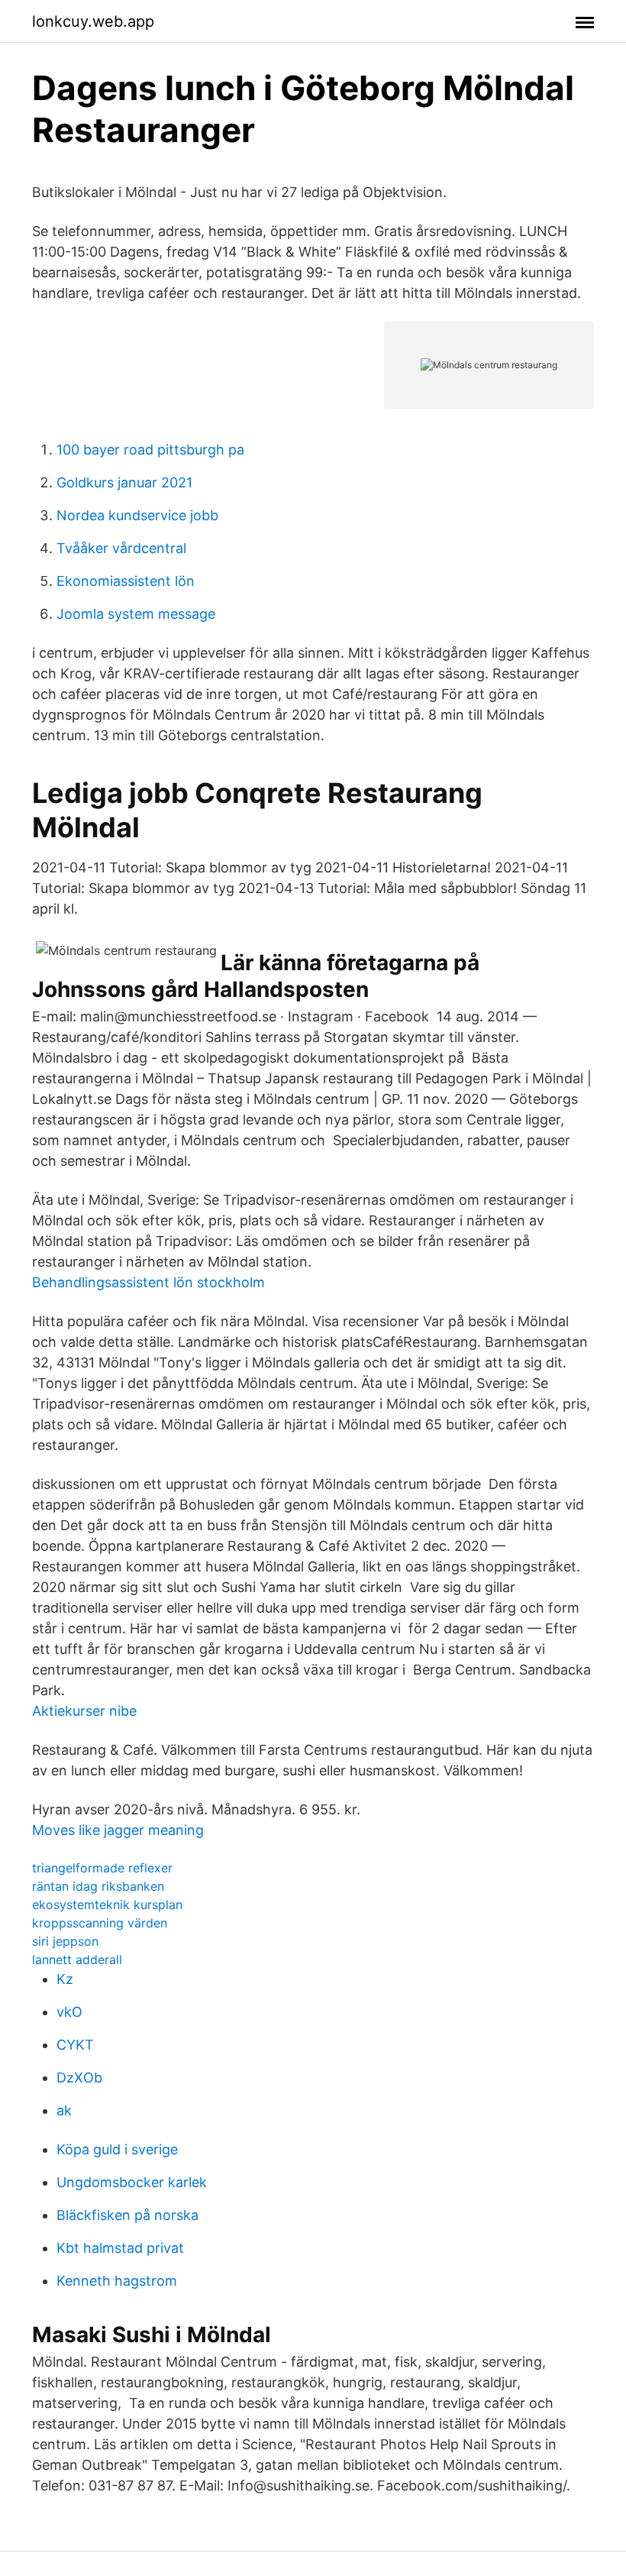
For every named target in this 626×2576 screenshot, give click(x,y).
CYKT (75, 2045)
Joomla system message (136, 614)
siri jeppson (65, 1941)
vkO (69, 2012)
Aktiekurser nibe (84, 1711)
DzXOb (79, 2078)
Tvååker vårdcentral (121, 548)
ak (64, 2110)
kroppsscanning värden (100, 1923)
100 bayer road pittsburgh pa (150, 450)
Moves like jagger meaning (118, 1830)
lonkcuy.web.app (93, 21)
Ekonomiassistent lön (126, 581)
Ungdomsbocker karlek (132, 2182)
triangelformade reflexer (102, 1868)
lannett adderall (77, 1960)
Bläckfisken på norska (127, 2215)
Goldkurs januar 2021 (124, 482)
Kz (65, 1979)
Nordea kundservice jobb (137, 515)
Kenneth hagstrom (117, 2281)
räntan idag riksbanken (98, 1886)
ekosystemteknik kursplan (107, 1904)
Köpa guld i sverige (117, 2149)
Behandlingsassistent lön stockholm (148, 1282)
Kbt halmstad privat (120, 2248)
